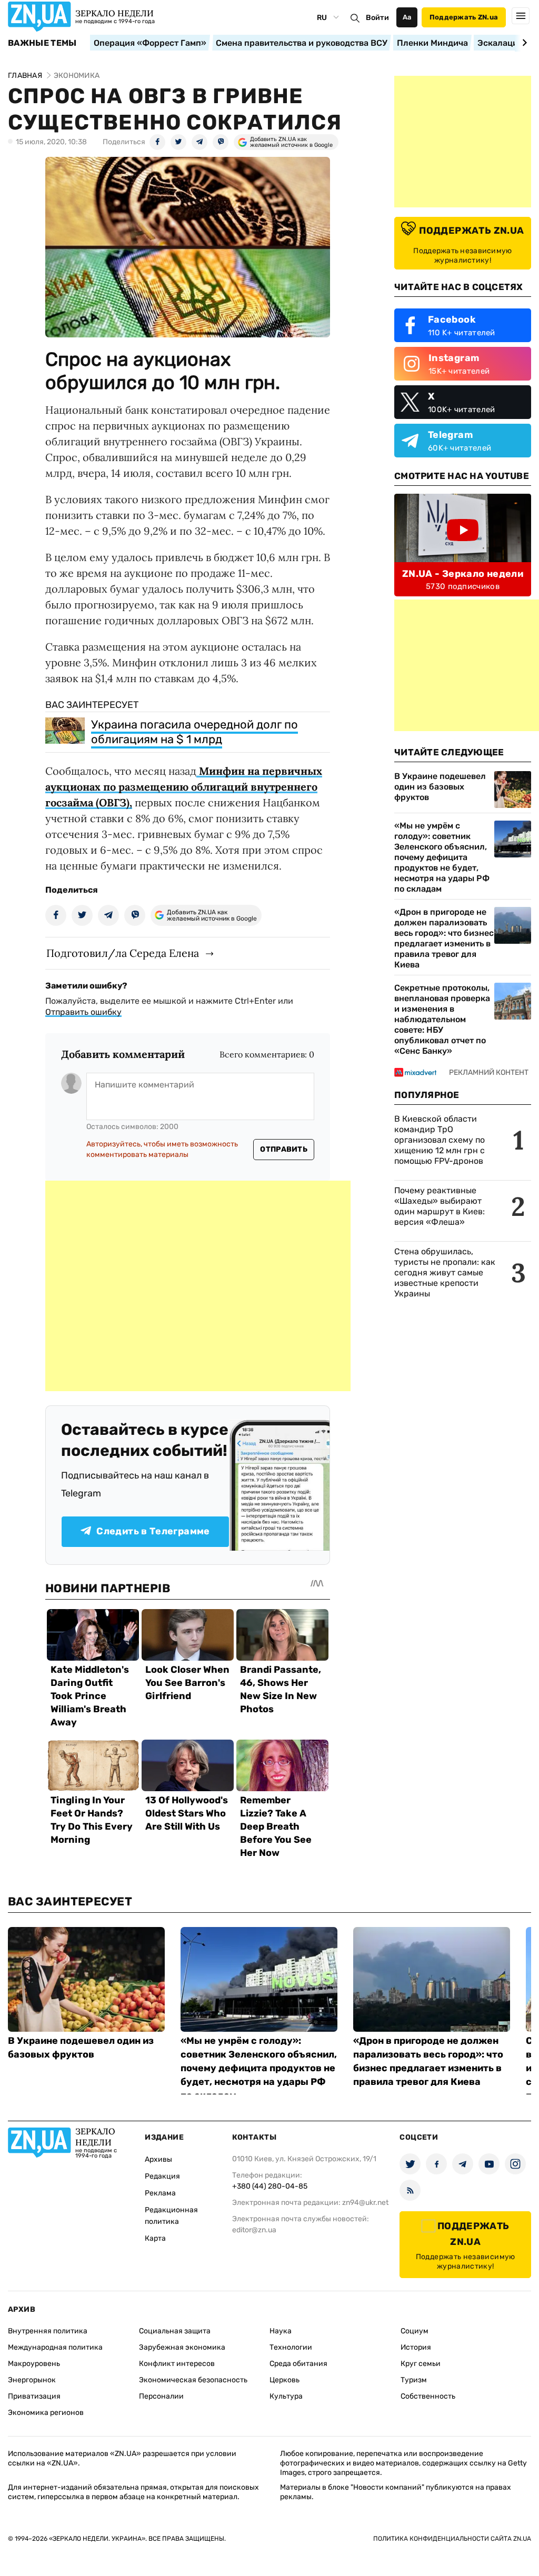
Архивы (158, 2159)
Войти (377, 18)
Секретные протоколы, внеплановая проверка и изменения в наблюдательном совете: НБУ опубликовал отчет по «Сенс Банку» (442, 1019)
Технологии (291, 2347)
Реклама (160, 2193)
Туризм (414, 2380)
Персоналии (161, 2396)
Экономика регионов (46, 2413)
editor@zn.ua (254, 2230)
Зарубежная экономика (182, 2347)
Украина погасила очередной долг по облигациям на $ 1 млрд (194, 732)
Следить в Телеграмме (153, 1531)
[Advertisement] (198, 1286)
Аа (407, 17)
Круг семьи (421, 2364)
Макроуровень (34, 2364)
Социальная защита (175, 2331)
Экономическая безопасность (193, 2380)
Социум (415, 2331)
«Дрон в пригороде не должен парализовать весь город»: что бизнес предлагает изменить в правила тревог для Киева (444, 938)
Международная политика (55, 2347)
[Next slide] (523, 43)
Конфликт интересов (177, 2364)
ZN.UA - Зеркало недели (463, 574)
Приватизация (34, 2396)
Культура (286, 2396)
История (416, 2347)
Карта (155, 2238)
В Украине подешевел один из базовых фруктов (440, 787)
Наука (281, 2331)
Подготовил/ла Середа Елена (123, 953)
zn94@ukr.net (365, 2203)
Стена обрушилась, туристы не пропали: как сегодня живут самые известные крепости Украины (445, 1272)
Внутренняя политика (48, 2331)
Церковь (285, 2380)
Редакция (162, 2176)
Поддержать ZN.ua (464, 17)
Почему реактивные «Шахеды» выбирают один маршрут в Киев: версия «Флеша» (440, 1206)
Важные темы (42, 43)
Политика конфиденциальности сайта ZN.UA (452, 2539)
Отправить (284, 1149)
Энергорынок (32, 2380)
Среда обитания (298, 2364)
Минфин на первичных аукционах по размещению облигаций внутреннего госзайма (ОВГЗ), (184, 787)
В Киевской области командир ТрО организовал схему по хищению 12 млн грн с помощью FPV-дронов (440, 1140)
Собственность (428, 2396)
